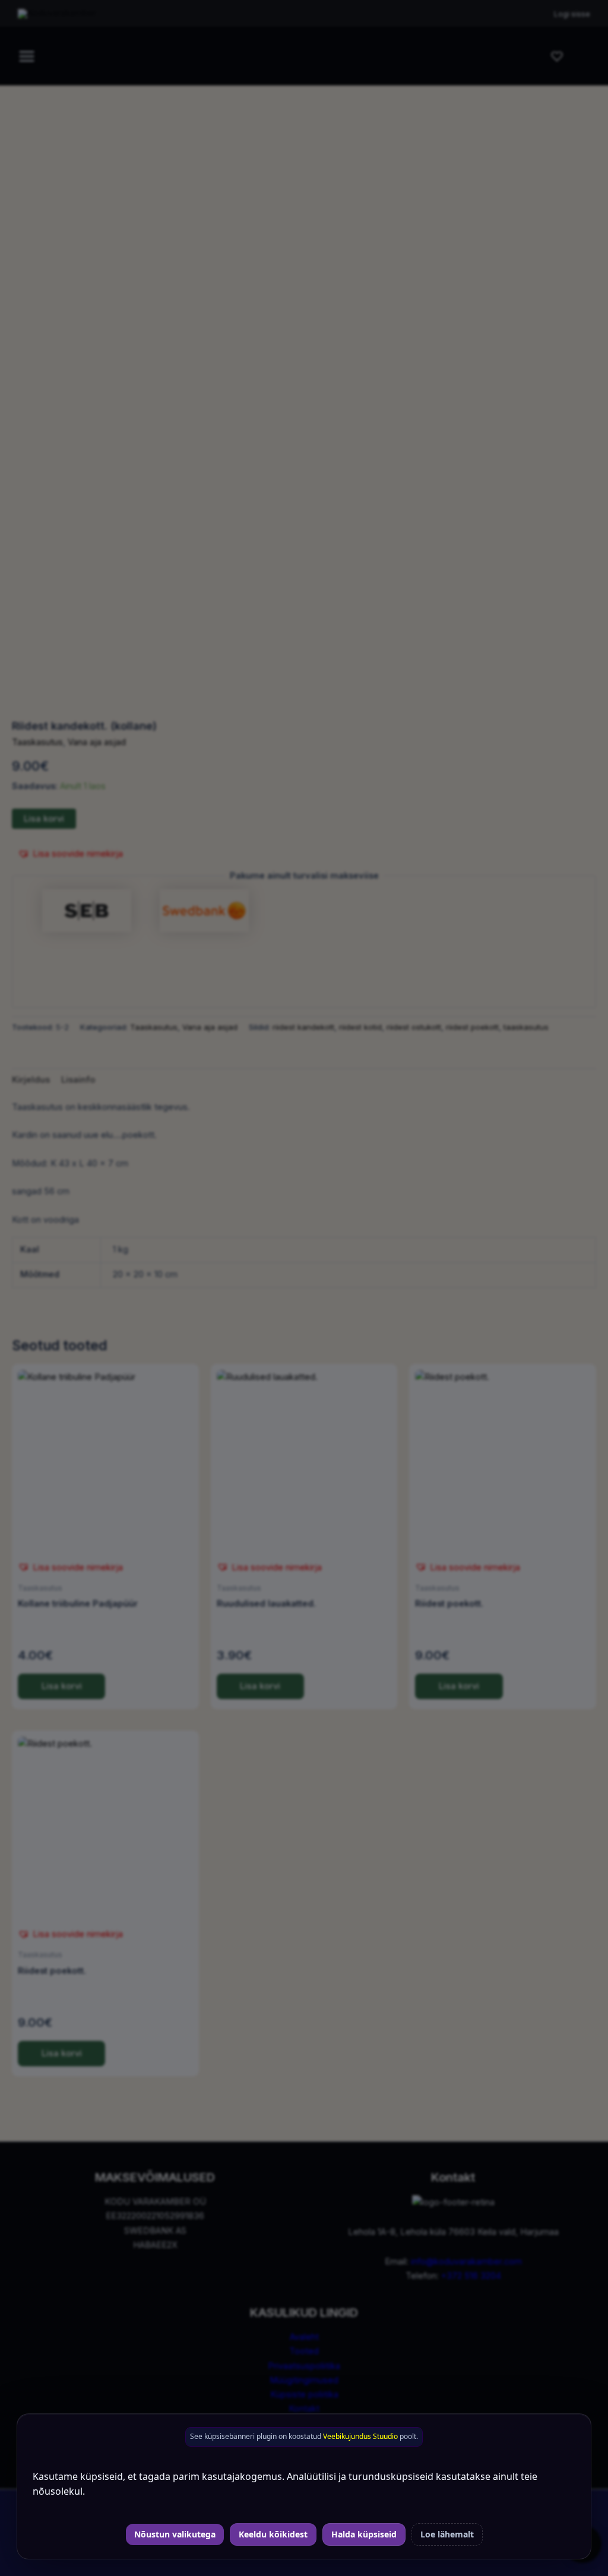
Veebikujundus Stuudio (360, 2436)
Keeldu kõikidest (273, 2534)
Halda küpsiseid (364, 2534)
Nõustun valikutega (175, 2534)
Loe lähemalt (447, 2534)
